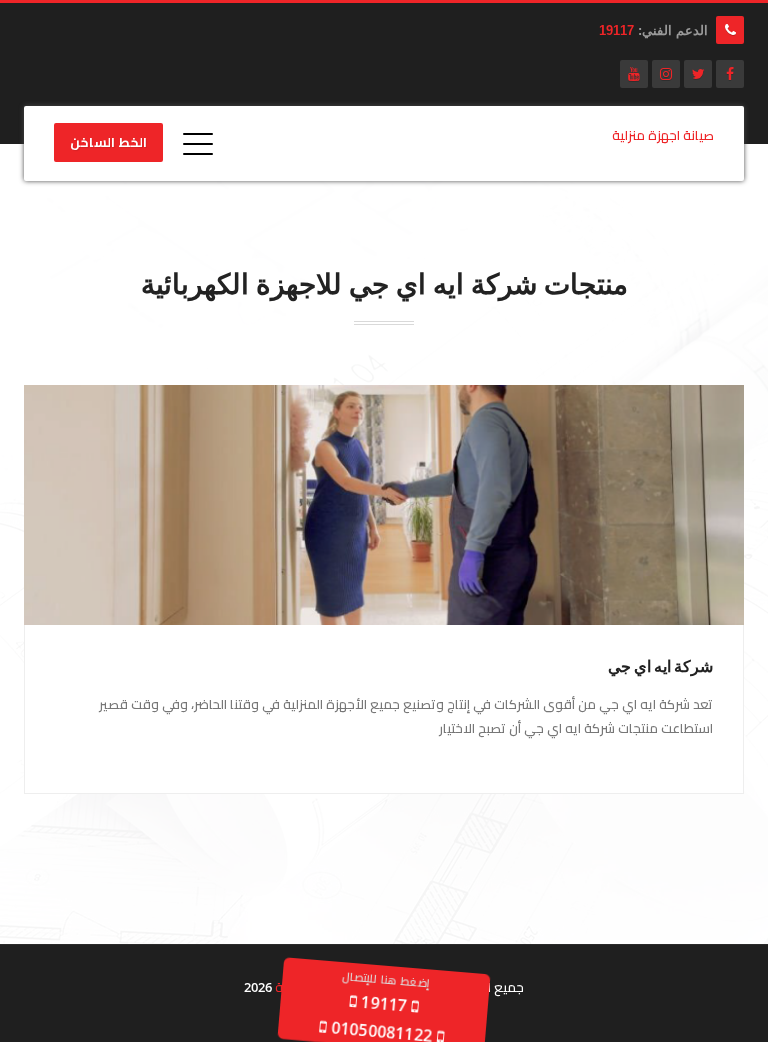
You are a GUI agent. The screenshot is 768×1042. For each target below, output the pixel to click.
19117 (616, 30)
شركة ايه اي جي (660, 666)
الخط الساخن (108, 143)
